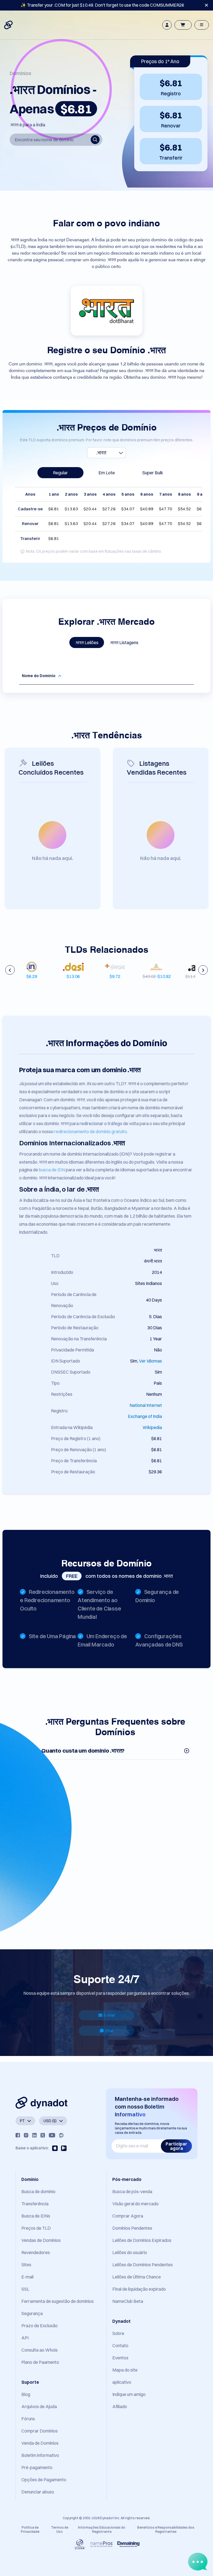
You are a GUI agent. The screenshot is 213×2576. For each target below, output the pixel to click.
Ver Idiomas (150, 1361)
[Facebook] (18, 2135)
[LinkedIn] (34, 2135)
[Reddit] (61, 2135)
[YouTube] (52, 2135)
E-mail (109, 2015)
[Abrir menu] (202, 25)
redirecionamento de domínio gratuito (91, 1131)
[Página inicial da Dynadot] (9, 25)
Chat (109, 2031)
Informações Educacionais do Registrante (102, 2529)
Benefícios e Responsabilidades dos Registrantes (166, 2529)
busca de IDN (52, 1170)
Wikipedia (152, 1427)
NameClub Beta (128, 2301)
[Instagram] (26, 2135)
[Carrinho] (183, 25)
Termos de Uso (60, 2529)
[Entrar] (167, 25)
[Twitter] (43, 2135)
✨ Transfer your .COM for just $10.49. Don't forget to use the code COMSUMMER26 (102, 5)
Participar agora (176, 2146)
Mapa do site (125, 2370)
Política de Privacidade (30, 2529)
